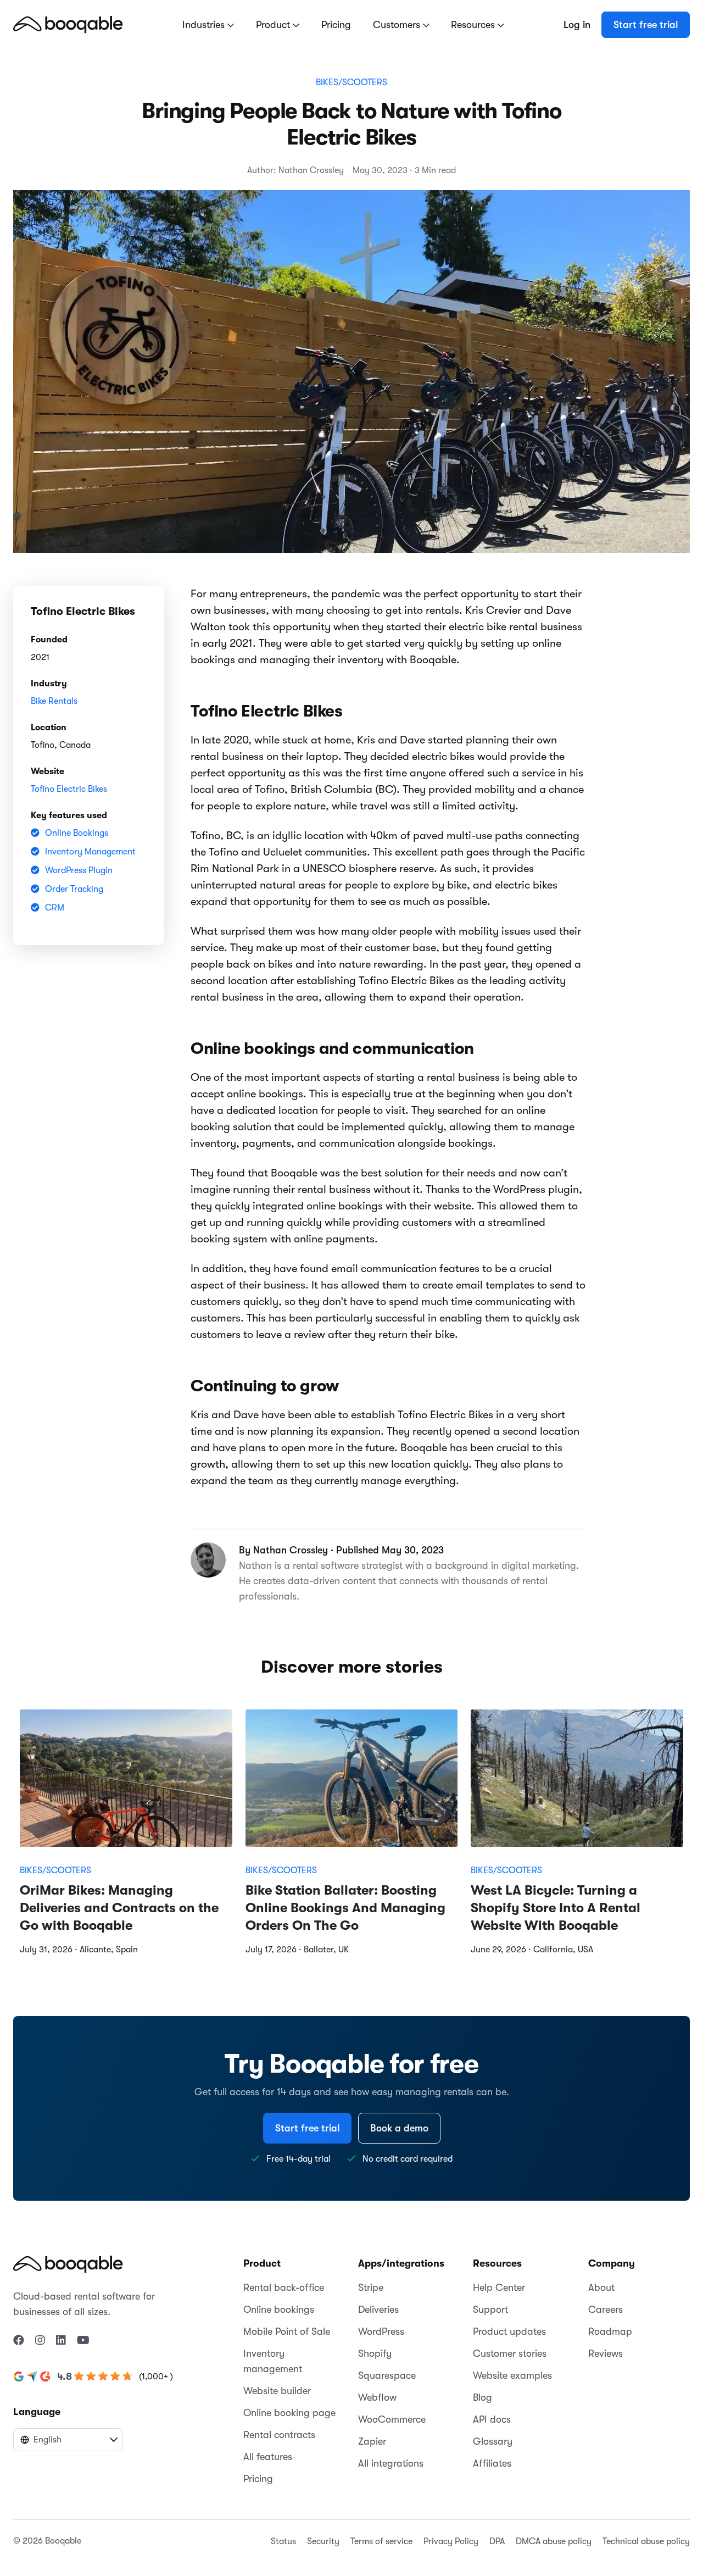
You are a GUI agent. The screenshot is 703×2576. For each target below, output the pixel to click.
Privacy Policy (451, 2541)
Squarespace (387, 2375)
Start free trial (646, 25)
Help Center (499, 2288)
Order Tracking (74, 889)
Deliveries (378, 2309)
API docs (492, 2419)
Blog (482, 2397)
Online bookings (279, 2309)
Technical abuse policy (646, 2541)
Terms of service (381, 2541)
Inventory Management (90, 852)
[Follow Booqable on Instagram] (40, 2341)
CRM (55, 908)
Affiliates (492, 2463)
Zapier (372, 2441)
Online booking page (289, 2413)
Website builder (277, 2391)
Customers (398, 25)
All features (268, 2457)
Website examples (512, 2375)
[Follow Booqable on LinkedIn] (61, 2341)
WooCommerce (392, 2419)
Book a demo (399, 2128)
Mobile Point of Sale (287, 2331)
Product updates (509, 2331)
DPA (497, 2541)
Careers (606, 2309)
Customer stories (510, 2353)
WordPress (381, 2331)
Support (490, 2309)
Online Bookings (77, 833)
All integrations (391, 2463)
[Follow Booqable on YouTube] (83, 2341)
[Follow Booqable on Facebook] (19, 2341)
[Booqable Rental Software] (68, 24)
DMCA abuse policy (554, 2541)
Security (323, 2541)
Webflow (377, 2397)
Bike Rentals (54, 701)
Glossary (493, 2441)
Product (274, 25)
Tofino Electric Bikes (69, 789)
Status (283, 2541)
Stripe (371, 2288)
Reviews (606, 2353)
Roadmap (610, 2331)
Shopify (375, 2353)
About (601, 2288)
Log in (577, 25)
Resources (474, 25)
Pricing (336, 25)
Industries (205, 25)
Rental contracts (279, 2435)
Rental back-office (284, 2288)
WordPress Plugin (79, 870)
